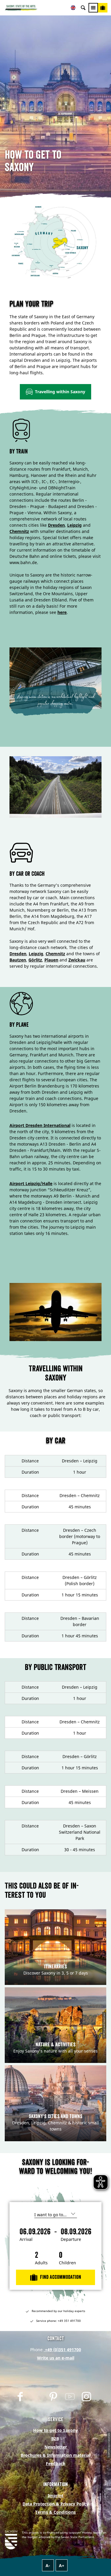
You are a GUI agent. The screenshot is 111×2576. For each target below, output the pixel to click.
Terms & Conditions (55, 2512)
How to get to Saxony (55, 2430)
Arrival (26, 2239)
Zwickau (77, 960)
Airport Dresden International (40, 1125)
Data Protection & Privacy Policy (55, 2504)
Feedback (56, 2463)
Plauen (51, 960)
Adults (41, 2263)
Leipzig (74, 525)
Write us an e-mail (56, 2358)
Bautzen (18, 960)
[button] (55, 392)
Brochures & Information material (55, 2455)
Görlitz (35, 960)
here (62, 612)
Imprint (55, 2495)
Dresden (56, 525)
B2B (55, 2439)
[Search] (83, 8)
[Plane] (55, 1312)
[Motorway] (55, 787)
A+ (62, 2565)
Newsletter (56, 2447)
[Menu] (93, 8)
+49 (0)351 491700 (62, 2350)
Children (67, 2263)
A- (48, 2565)
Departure (71, 2239)
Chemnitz (19, 531)
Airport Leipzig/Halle (31, 1183)
